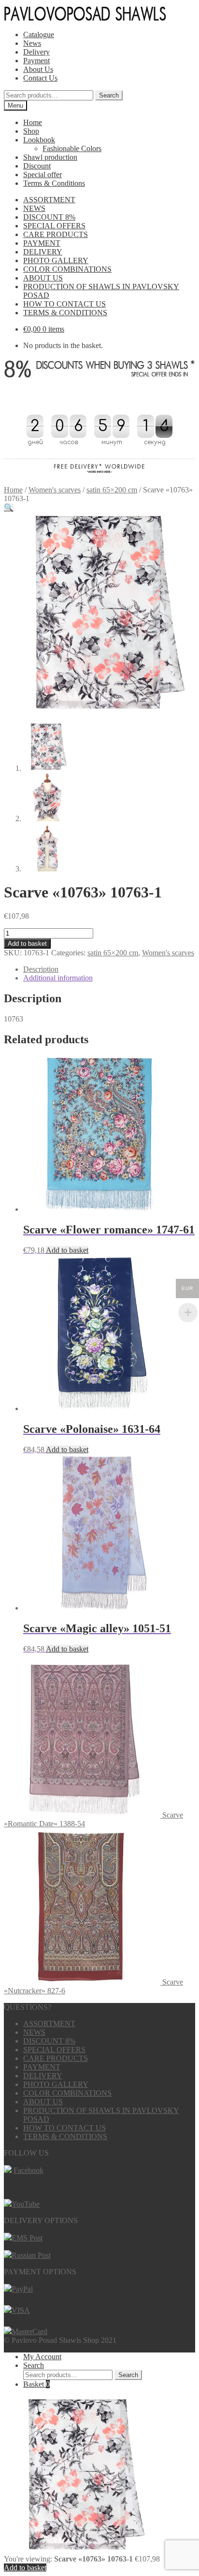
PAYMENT (42, 243)
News (32, 43)
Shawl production (50, 157)
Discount (37, 166)
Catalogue (39, 35)
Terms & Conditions (54, 183)
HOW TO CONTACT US (64, 304)
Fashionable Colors (72, 148)
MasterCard (29, 2331)
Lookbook (39, 140)
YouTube (26, 2204)
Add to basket (27, 944)
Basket (36, 2384)
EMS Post (27, 2238)
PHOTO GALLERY (56, 260)
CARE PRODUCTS (56, 234)
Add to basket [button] (67, 1250)
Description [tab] (41, 969)
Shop (31, 131)
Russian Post (31, 2255)
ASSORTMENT (49, 200)
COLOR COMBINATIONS (67, 269)
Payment (36, 61)
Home (33, 122)
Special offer (43, 175)
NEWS (34, 208)
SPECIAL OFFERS (54, 226)
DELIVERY (43, 252)
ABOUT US (43, 278)
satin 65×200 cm (112, 490)
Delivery (36, 52)
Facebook (28, 2170)
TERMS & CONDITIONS (65, 313)
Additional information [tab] (58, 978)
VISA (21, 2310)
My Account (42, 2357)
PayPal (22, 2289)
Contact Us (40, 78)
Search (109, 95)
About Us (38, 69)
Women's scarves (55, 490)
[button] (9, 508)
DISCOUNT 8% (49, 217)
